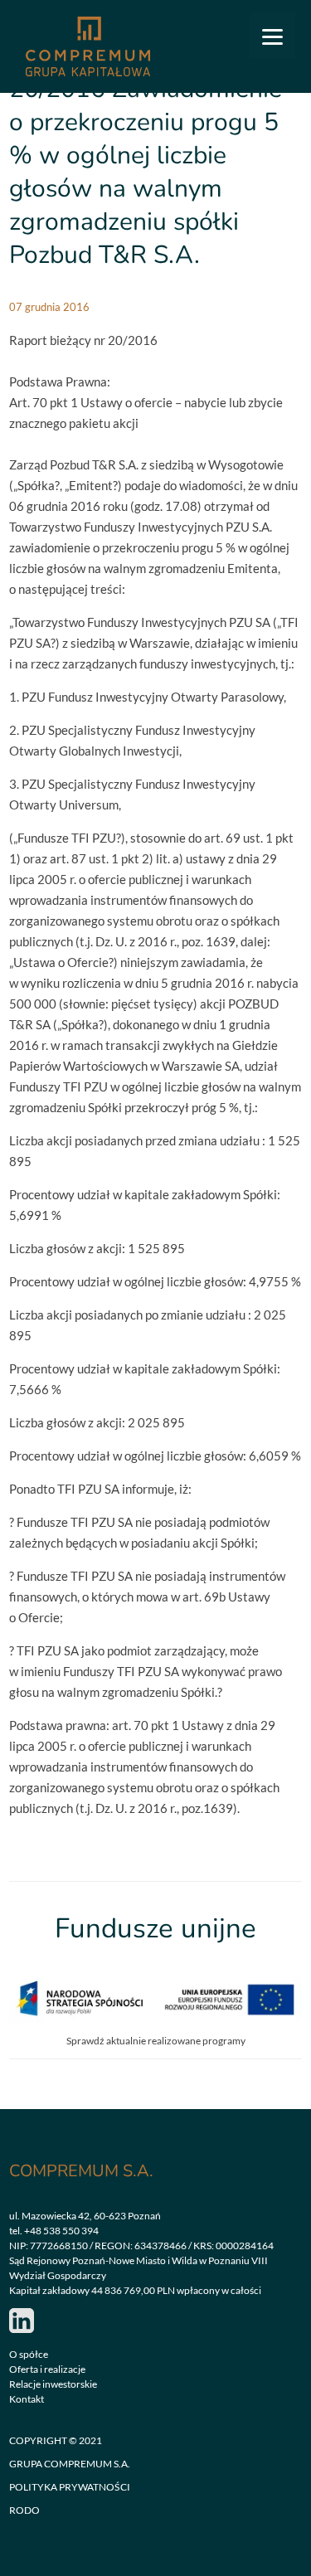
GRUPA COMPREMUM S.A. (70, 2464)
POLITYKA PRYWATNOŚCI (70, 2487)
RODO (24, 2510)
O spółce (29, 2354)
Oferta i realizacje (47, 2369)
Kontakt (27, 2399)
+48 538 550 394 (61, 2231)
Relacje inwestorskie (53, 2384)
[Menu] (272, 35)
